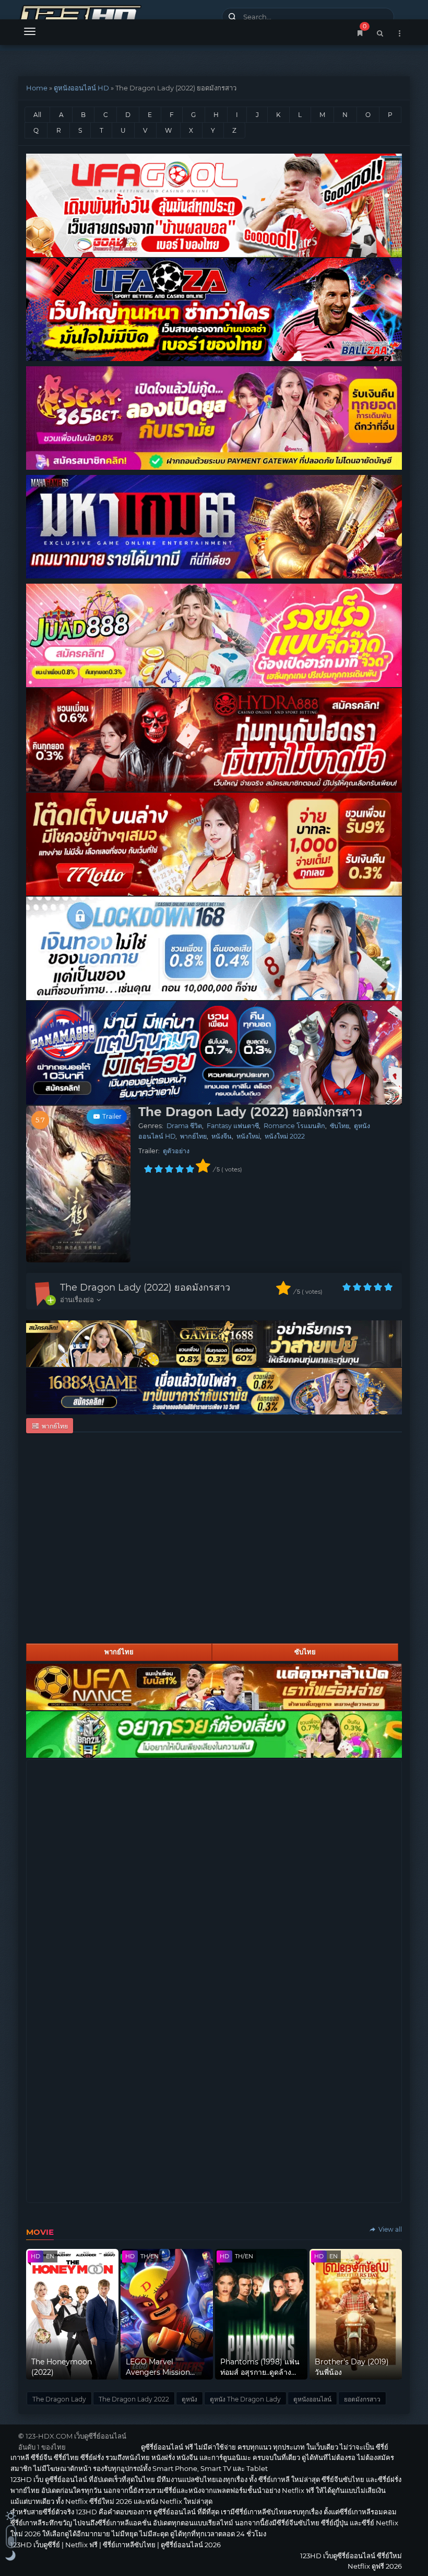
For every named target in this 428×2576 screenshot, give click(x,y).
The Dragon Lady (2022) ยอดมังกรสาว (145, 1287)
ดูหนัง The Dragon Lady (245, 2399)
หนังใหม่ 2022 (285, 1136)
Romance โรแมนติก (294, 1126)
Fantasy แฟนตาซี (233, 1126)
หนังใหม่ (248, 1136)
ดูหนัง (189, 2399)
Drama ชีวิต (184, 1126)
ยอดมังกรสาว (362, 2399)
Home (37, 88)
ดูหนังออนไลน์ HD (81, 88)
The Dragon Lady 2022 (134, 2399)
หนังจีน (222, 1136)
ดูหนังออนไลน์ (312, 2399)
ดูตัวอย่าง (176, 1151)
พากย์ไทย (193, 1136)
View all (389, 2229)
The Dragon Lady (59, 2399)
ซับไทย (340, 1126)
